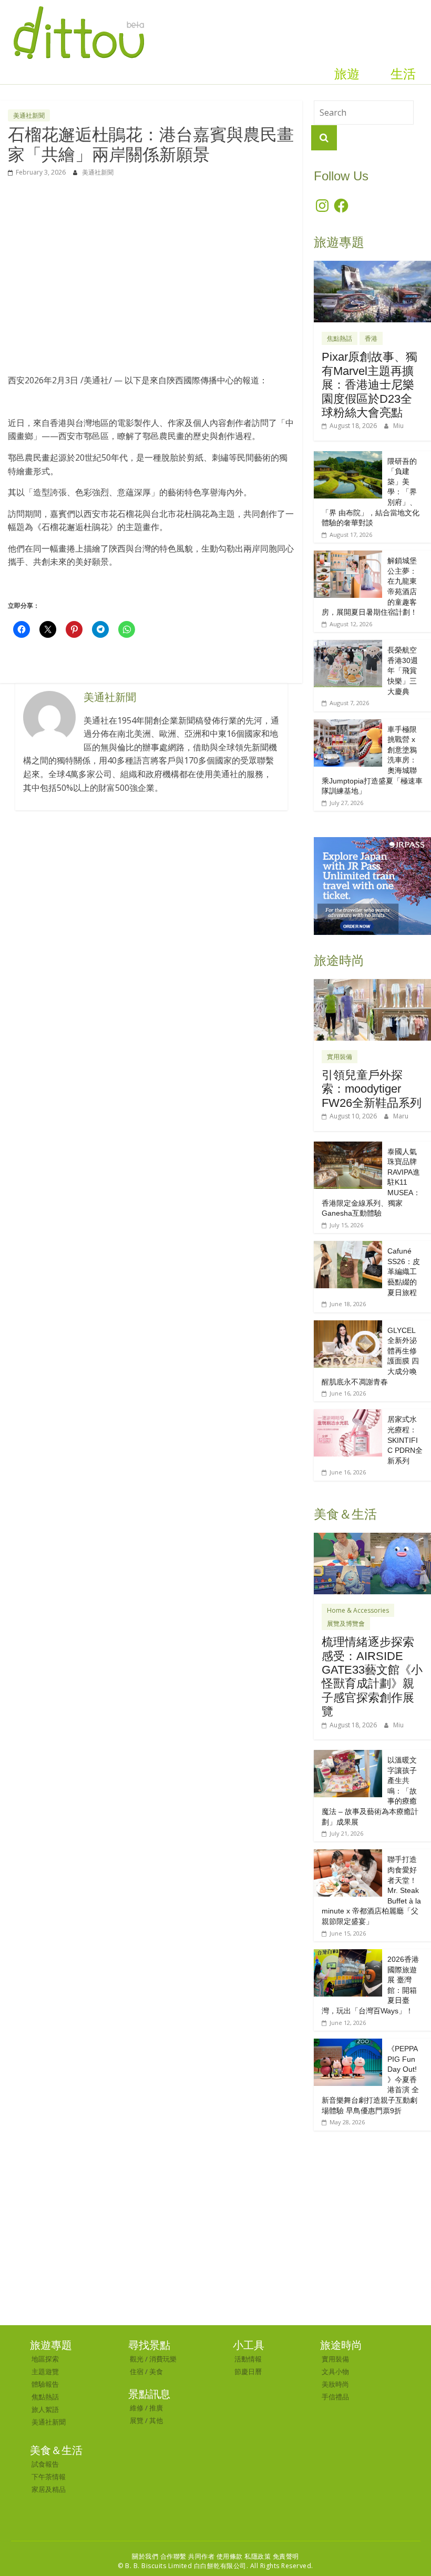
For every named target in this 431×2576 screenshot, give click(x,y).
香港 (371, 338)
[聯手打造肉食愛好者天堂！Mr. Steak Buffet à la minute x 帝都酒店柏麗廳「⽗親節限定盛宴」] (348, 1855)
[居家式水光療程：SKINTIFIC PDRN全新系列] (348, 1415)
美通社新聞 (29, 115)
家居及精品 (49, 2489)
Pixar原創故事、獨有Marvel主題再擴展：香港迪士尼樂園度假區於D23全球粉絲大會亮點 (370, 385)
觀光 (137, 2359)
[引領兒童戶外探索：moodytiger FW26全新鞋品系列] (372, 985)
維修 (137, 2408)
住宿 (137, 2371)
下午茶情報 (49, 2477)
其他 (156, 2420)
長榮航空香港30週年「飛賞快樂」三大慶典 (403, 670)
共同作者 (201, 2556)
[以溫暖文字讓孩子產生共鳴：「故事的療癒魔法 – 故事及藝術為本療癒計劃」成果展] (348, 1755)
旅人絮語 (45, 2409)
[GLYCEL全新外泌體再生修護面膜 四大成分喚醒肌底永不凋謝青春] (348, 1326)
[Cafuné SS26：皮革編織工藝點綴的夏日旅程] (348, 1246)
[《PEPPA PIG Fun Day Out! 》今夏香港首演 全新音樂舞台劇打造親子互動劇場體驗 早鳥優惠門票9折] (348, 2044)
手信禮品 (335, 2397)
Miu (398, 426)
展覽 (137, 2420)
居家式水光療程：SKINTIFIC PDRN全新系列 (405, 1440)
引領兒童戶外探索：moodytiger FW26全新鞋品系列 (372, 1089)
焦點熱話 (340, 338)
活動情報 (248, 2359)
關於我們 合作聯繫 (159, 2556)
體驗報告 (45, 2384)
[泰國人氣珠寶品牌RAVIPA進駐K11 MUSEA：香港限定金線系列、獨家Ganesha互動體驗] (348, 1147)
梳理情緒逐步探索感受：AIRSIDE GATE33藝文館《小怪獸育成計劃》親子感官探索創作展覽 (372, 1677)
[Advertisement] (151, 276)
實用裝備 (340, 1057)
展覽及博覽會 (346, 1623)
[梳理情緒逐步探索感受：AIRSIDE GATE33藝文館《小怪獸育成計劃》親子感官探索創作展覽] (372, 1538)
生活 (403, 74)
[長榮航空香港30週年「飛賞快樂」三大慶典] (348, 645)
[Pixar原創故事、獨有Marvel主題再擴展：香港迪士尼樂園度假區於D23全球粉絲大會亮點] (372, 266)
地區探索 (45, 2359)
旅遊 (347, 74)
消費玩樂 (163, 2359)
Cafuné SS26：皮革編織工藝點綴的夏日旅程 (404, 1271)
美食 (156, 2371)
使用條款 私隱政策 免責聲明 (258, 2556)
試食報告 (45, 2464)
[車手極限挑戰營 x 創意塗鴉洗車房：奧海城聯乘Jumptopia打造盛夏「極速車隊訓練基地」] (348, 725)
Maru (401, 1116)
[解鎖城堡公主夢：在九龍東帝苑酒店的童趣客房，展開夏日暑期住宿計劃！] (348, 556)
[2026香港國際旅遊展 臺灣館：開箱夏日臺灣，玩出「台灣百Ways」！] (348, 1955)
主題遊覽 (45, 2371)
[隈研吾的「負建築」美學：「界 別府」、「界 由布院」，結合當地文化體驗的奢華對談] (348, 457)
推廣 (156, 2408)
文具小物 (335, 2371)
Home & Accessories (358, 1610)
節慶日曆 (248, 2371)
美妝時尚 (335, 2384)
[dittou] (79, 6)
